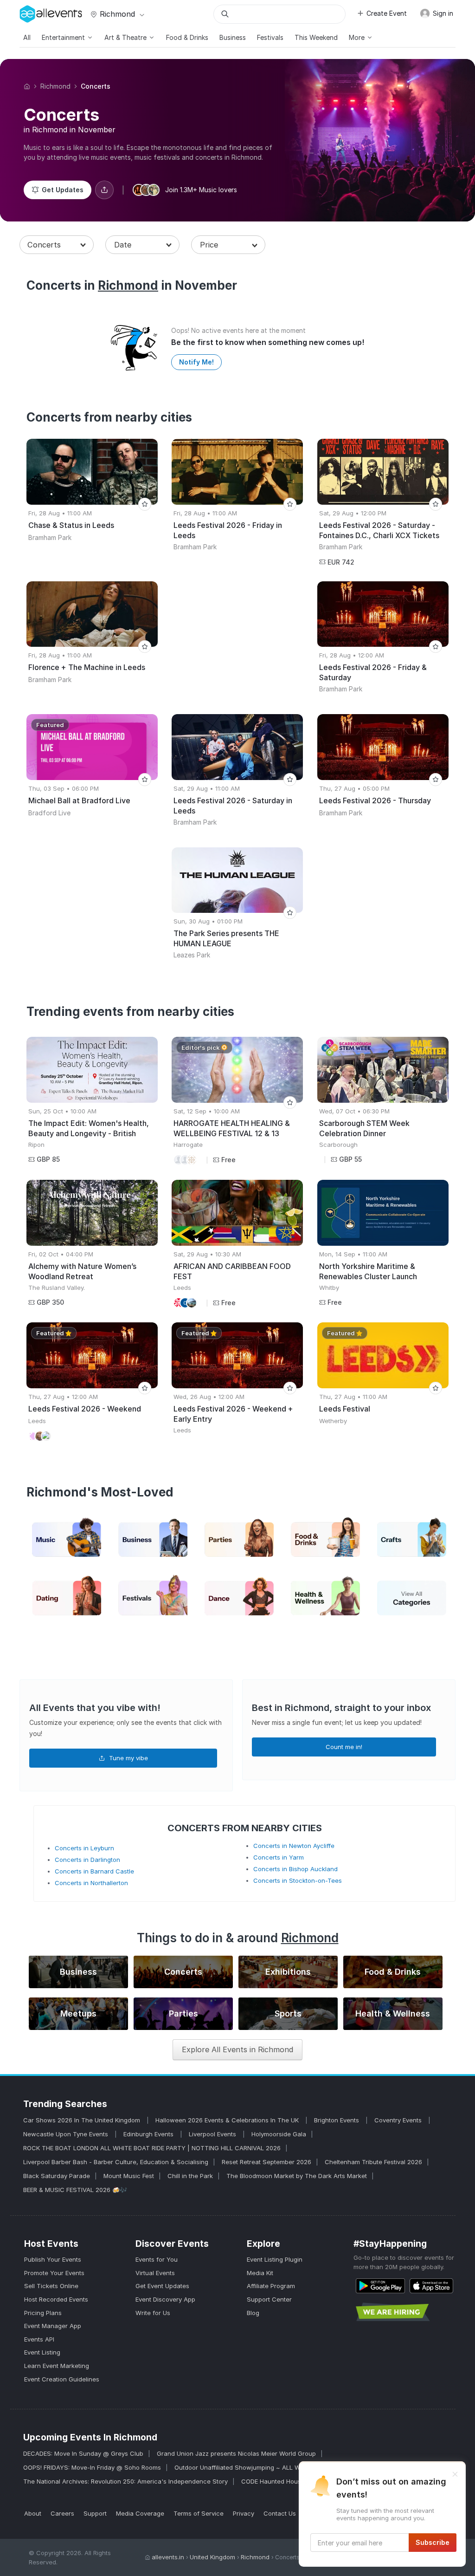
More (358, 37)
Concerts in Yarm (279, 1857)
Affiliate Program (271, 2286)
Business (233, 37)
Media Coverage (140, 2513)
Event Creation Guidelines (62, 2379)
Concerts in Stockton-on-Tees (298, 1880)
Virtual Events (155, 2273)
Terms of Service (199, 2513)
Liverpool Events (213, 2134)
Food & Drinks (187, 37)
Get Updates (63, 190)
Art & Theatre (126, 37)
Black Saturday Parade (57, 2176)
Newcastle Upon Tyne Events (67, 2134)
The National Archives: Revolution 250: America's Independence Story (125, 2481)
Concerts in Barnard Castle (94, 1871)
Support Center (269, 2299)
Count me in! (344, 1747)
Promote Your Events (54, 2273)
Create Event (387, 13)
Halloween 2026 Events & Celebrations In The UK (228, 2120)
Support (95, 2513)
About (33, 2513)
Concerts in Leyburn (84, 1848)
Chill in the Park (190, 2176)
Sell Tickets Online (51, 2286)
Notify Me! (196, 362)
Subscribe (433, 2542)
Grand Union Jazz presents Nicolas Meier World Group (236, 2453)
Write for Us (153, 2313)
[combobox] (57, 245)
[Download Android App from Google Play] (380, 2286)
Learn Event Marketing (57, 2366)
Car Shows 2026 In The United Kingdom (83, 2120)
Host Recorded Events (56, 2299)
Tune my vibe (128, 1758)
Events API (39, 2339)
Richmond (117, 14)
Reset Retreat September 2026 (266, 2162)
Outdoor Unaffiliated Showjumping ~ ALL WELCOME (250, 2467)
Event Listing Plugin (275, 2259)
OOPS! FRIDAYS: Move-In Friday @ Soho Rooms (92, 2467)
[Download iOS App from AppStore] (431, 2286)
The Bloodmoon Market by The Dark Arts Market (297, 2176)
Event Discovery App (165, 2299)
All (27, 37)
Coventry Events (399, 2120)
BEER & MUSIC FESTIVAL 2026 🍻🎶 (75, 2190)
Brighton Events (337, 2120)
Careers (62, 2513)
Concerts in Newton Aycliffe (294, 1846)
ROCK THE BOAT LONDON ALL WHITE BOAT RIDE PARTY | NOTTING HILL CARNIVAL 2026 (152, 2148)
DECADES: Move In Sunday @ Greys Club (83, 2453)
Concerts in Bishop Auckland (295, 1869)
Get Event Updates (162, 2286)
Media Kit (260, 2273)
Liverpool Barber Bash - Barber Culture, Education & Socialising (116, 2162)
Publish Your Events (53, 2259)
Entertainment (64, 37)
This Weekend (316, 37)
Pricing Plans (43, 2313)
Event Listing (42, 2352)
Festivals (270, 37)
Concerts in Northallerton (91, 1883)
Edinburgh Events (149, 2134)
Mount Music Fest (129, 2176)
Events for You (157, 2259)
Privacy (244, 2513)
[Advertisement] (237, 638)
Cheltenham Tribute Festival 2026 (373, 2162)
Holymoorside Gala (279, 2134)
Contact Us (280, 2513)
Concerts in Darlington (87, 1860)
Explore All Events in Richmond (237, 2049)
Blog (253, 2313)
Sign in (442, 13)
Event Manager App (53, 2326)
